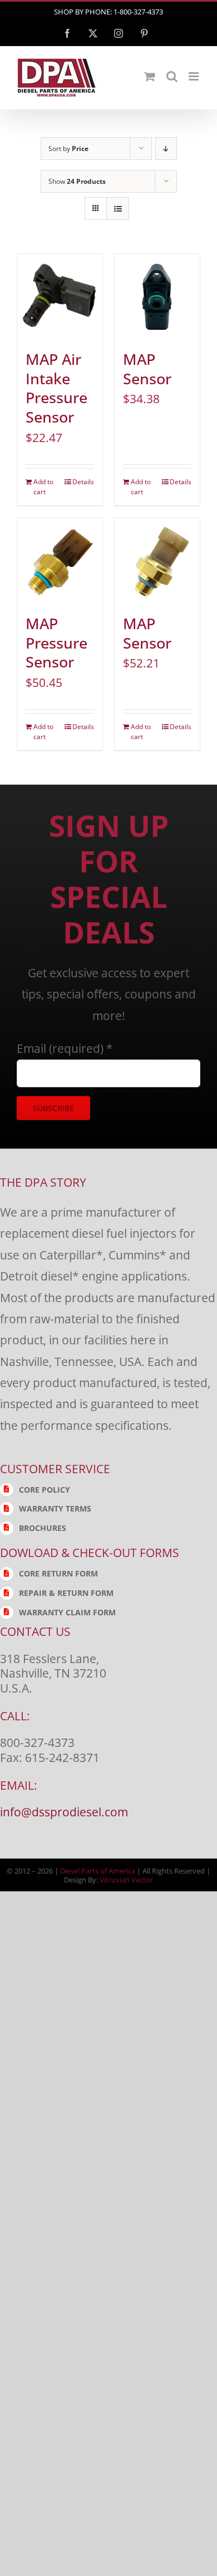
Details (83, 482)
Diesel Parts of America (98, 1871)
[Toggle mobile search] (172, 76)
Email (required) (65, 1048)
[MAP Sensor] (157, 296)
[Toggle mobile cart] (150, 76)
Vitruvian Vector (126, 1880)
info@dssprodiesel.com (64, 1812)
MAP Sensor (147, 369)
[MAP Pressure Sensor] (60, 561)
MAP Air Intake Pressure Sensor (56, 388)
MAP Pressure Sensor (56, 643)
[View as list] (118, 209)
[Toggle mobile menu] (194, 76)
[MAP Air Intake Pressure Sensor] (60, 296)
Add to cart (43, 487)
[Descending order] (166, 149)
